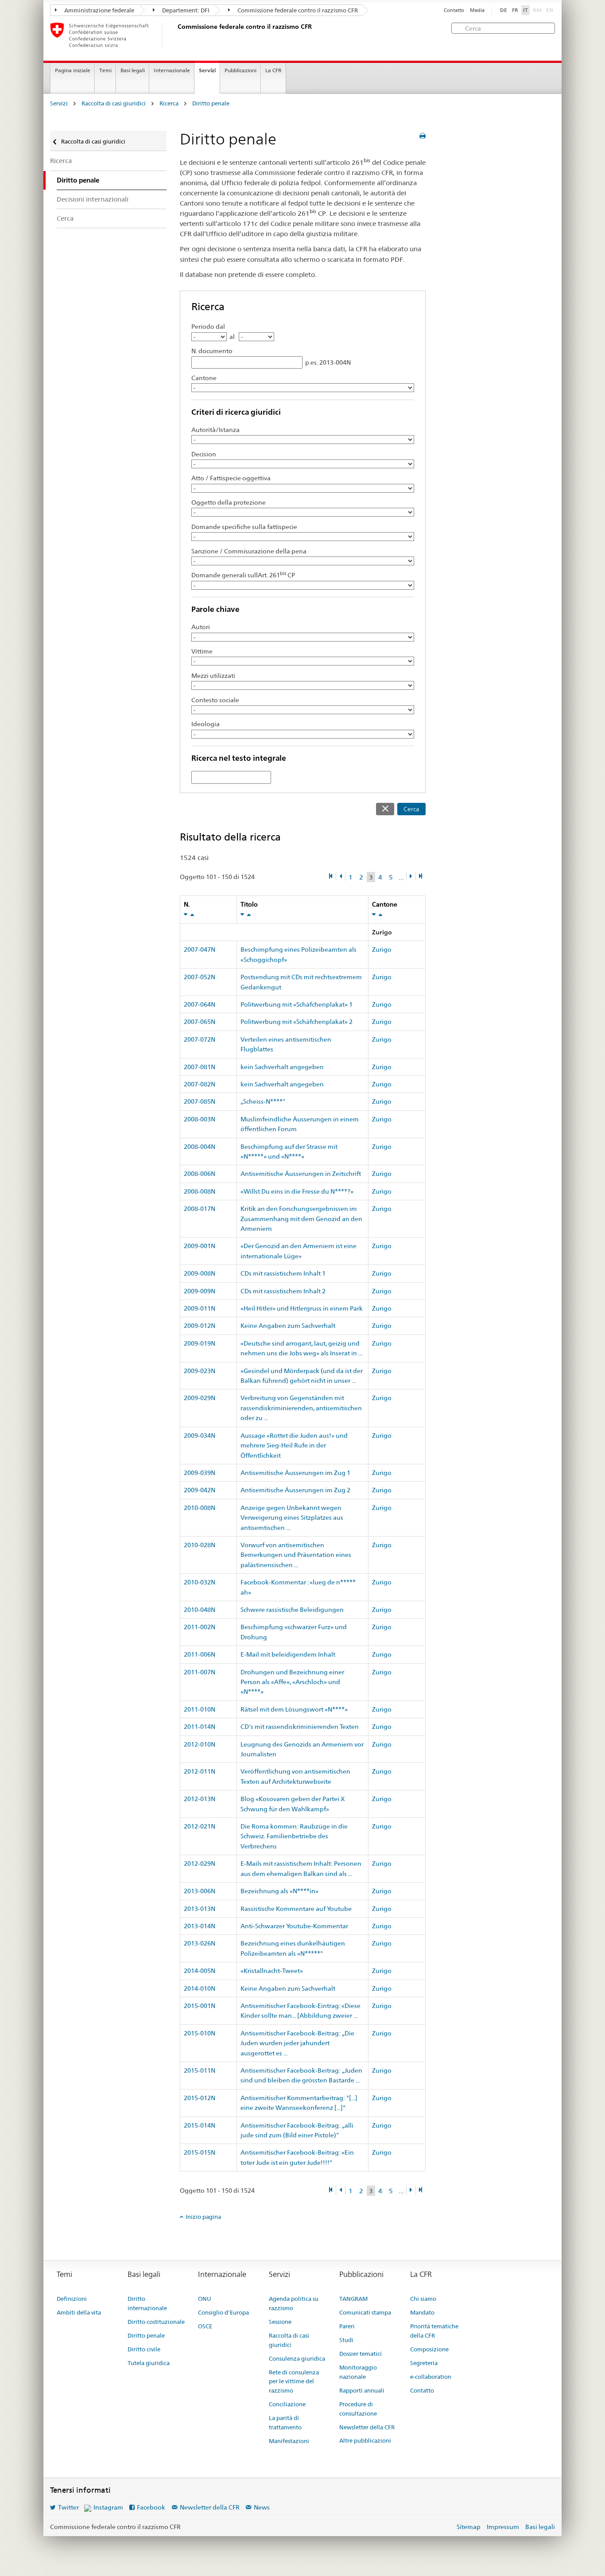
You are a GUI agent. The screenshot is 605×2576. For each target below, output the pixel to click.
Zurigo (382, 949)
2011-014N (200, 1727)
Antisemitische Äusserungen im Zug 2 (295, 1490)
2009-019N (200, 1343)
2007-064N (200, 1004)
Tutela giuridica (149, 2363)
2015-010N (200, 2033)
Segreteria (424, 2363)
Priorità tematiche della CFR (434, 2331)
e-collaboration (431, 2377)
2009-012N (200, 1326)
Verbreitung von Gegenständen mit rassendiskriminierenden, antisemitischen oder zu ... (301, 1408)
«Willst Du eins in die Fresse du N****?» (297, 1191)
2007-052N (200, 977)
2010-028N (200, 1545)
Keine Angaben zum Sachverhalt (288, 1326)
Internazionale (172, 70)
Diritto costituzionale (156, 2322)
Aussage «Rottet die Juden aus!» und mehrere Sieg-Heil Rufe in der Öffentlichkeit (294, 1446)
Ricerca (169, 103)
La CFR (273, 70)
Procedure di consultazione (358, 2409)
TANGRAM (353, 2299)
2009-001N (200, 1246)
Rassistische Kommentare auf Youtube (296, 1909)
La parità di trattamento (285, 2422)
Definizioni (72, 2299)
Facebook (151, 2507)
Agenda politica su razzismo (294, 2303)
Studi (346, 2340)
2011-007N (200, 1672)
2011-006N (200, 1654)
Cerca (411, 809)
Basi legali (133, 70)
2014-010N (200, 1988)
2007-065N (200, 1022)
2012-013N (200, 1799)
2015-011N (200, 2070)
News (262, 2507)
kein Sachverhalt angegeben (282, 1067)
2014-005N (200, 1971)
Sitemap (469, 2527)
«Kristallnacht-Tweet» (272, 1971)
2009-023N (200, 1371)
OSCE (205, 2326)
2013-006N (200, 1891)
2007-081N (200, 1067)
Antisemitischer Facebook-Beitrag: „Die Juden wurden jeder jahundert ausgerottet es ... (297, 2043)
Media (477, 10)
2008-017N (200, 1209)
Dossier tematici (361, 2354)
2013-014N (200, 1926)
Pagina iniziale (73, 70)
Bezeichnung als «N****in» (279, 1891)
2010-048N (200, 1610)
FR (515, 10)
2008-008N (200, 1191)
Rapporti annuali (362, 2390)
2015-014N (200, 2125)
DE (504, 10)
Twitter (68, 2507)
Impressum (503, 2527)
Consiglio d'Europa (223, 2312)
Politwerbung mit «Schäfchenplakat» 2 (297, 1022)
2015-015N (200, 2152)
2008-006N (200, 1174)
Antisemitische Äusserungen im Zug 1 (295, 1473)
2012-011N (200, 1771)
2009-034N (200, 1436)
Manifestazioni (289, 2441)
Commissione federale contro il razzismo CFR (297, 10)
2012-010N (200, 1744)
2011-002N (200, 1627)
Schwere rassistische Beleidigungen (292, 1610)
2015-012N (200, 2098)
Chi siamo (423, 2299)
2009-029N (200, 1398)
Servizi (207, 70)
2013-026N (200, 1943)
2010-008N (200, 1508)
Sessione (280, 2322)
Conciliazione (287, 2404)
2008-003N (200, 1119)
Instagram (108, 2507)
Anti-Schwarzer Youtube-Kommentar (294, 1926)
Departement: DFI (185, 10)
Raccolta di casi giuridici (114, 103)
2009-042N (200, 1490)
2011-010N (200, 1709)
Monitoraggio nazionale (358, 2372)
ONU (204, 2299)
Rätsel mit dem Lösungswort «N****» (294, 1709)
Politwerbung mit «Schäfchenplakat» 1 (297, 1004)
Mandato (422, 2312)
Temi (105, 70)
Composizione (429, 2349)
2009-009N (200, 1291)
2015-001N (200, 2006)
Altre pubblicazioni (365, 2440)
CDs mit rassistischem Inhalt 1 (283, 1273)
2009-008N (200, 1273)
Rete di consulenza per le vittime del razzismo (294, 2381)
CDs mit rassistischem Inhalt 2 (283, 1291)
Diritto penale (211, 103)
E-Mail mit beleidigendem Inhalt (288, 1654)
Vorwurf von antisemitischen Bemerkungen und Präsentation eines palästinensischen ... (296, 1555)
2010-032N (200, 1582)
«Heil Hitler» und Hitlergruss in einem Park (302, 1308)
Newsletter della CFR (367, 2427)
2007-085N (200, 1101)
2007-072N (200, 1039)
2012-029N (200, 1864)
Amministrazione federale (99, 10)
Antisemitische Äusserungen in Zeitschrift (301, 1174)
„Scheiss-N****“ (263, 1101)
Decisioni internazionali (93, 199)
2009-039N (200, 1473)
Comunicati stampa (365, 2312)
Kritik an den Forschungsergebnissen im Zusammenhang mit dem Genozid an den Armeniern (301, 1219)
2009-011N (200, 1308)
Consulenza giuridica (297, 2358)
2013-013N (200, 1909)
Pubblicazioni (240, 70)
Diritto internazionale (147, 2303)
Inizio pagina (203, 2217)
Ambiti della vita (79, 2312)
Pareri (347, 2326)
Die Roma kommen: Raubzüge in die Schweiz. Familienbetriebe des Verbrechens (294, 1836)
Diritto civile (144, 2349)
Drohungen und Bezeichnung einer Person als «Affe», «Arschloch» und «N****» (292, 1682)
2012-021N (200, 1826)
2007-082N (200, 1084)
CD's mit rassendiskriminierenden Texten (300, 1727)
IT (525, 10)
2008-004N (200, 1147)
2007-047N (200, 949)
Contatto (454, 10)
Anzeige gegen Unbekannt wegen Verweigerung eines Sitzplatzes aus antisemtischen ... (292, 1518)
